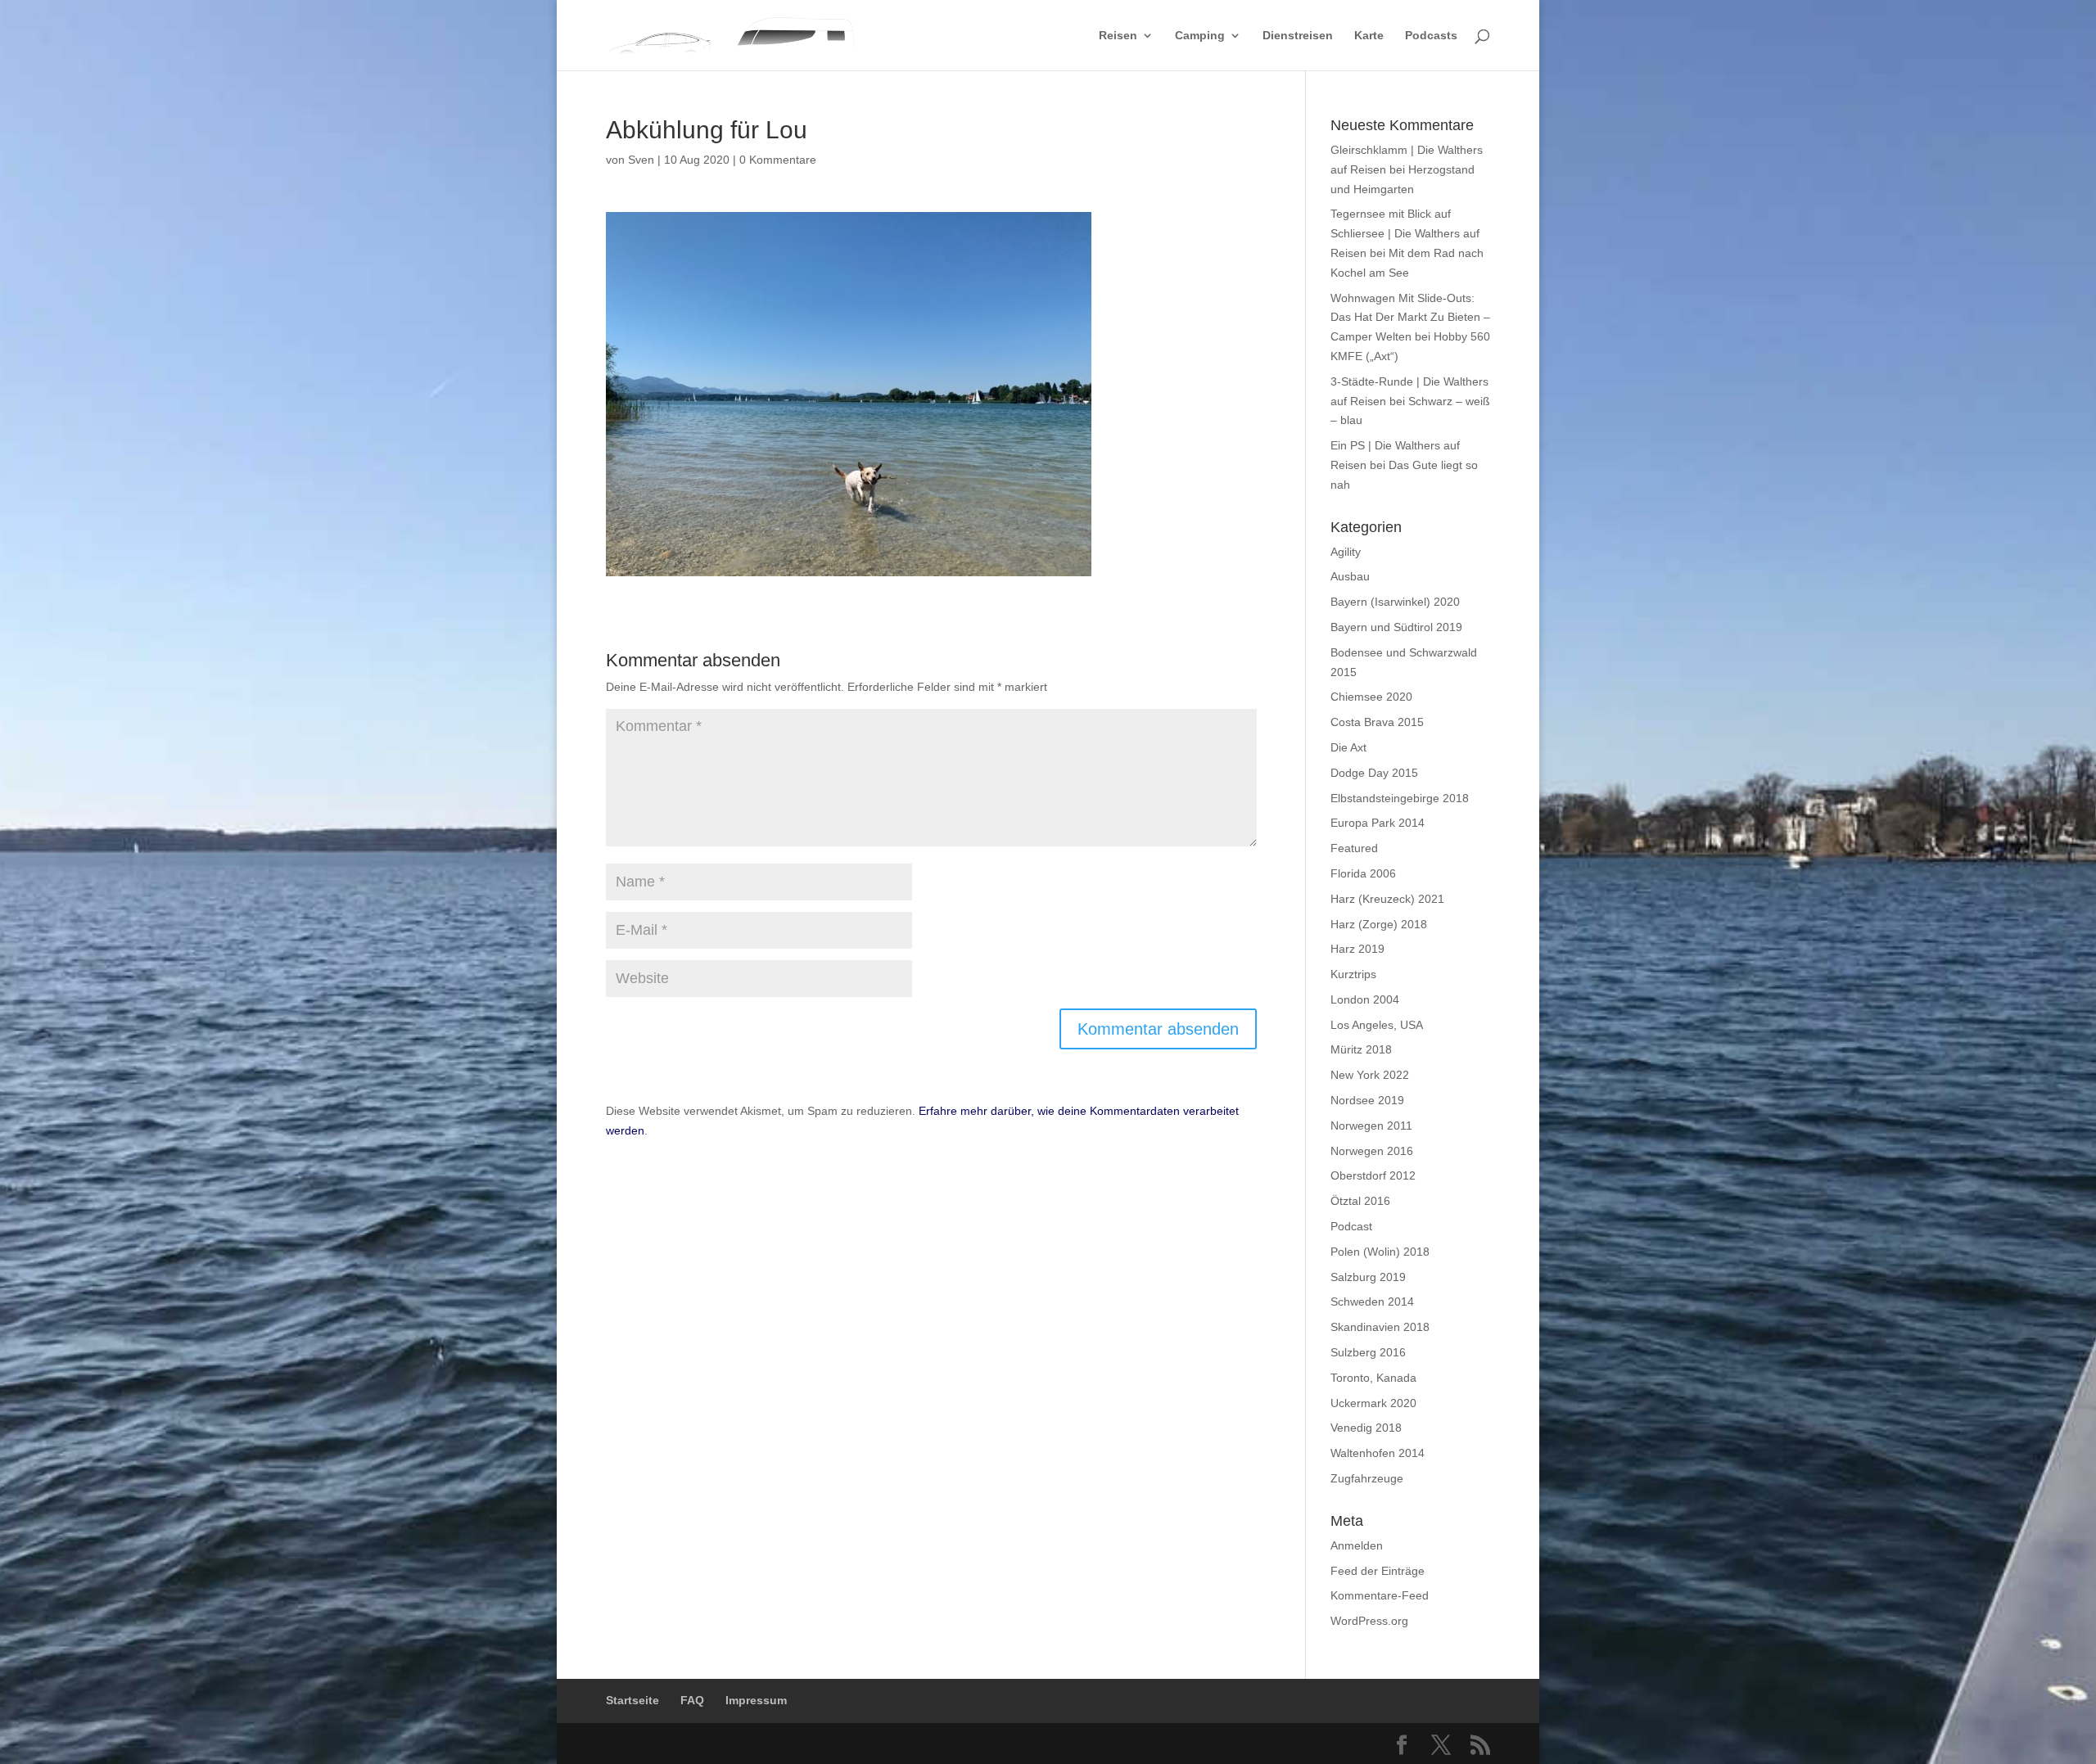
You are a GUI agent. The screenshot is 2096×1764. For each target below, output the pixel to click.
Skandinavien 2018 (1380, 1327)
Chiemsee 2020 (1371, 697)
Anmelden (1357, 1545)
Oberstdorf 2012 (1373, 1175)
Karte (1369, 36)
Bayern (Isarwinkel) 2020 (1395, 602)
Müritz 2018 (1361, 1049)
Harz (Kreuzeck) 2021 (1387, 899)
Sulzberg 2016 (1368, 1352)
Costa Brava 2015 (1377, 722)
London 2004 (1365, 999)
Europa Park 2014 (1378, 823)
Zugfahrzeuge (1367, 1478)
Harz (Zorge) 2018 (1379, 924)
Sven (641, 160)
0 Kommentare (778, 160)
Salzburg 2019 (1368, 1277)
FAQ (692, 1700)
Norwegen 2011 (1371, 1126)
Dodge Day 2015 (1374, 773)
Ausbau (1350, 576)
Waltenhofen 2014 (1378, 1453)
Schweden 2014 (1372, 1302)
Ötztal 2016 (1360, 1201)
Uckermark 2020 (1373, 1403)
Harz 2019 (1357, 949)
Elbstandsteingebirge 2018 (1400, 798)
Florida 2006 (1363, 873)
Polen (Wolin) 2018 (1380, 1252)
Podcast (1351, 1226)
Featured (1354, 848)
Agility (1346, 552)
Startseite (632, 1700)
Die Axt (1348, 747)
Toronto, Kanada (1373, 1378)
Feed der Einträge (1378, 1571)
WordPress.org (1369, 1621)
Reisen (1118, 36)
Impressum (756, 1700)
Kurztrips (1353, 974)
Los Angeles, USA (1377, 1025)
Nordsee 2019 (1367, 1100)
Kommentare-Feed (1380, 1595)
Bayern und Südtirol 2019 (1396, 627)
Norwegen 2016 (1372, 1151)
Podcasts (1431, 36)
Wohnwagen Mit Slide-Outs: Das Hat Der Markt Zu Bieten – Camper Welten (1410, 318)
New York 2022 (1370, 1075)
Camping (1200, 36)
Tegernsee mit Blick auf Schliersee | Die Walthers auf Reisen (1405, 233)
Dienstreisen (1298, 36)
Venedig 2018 (1366, 1428)
